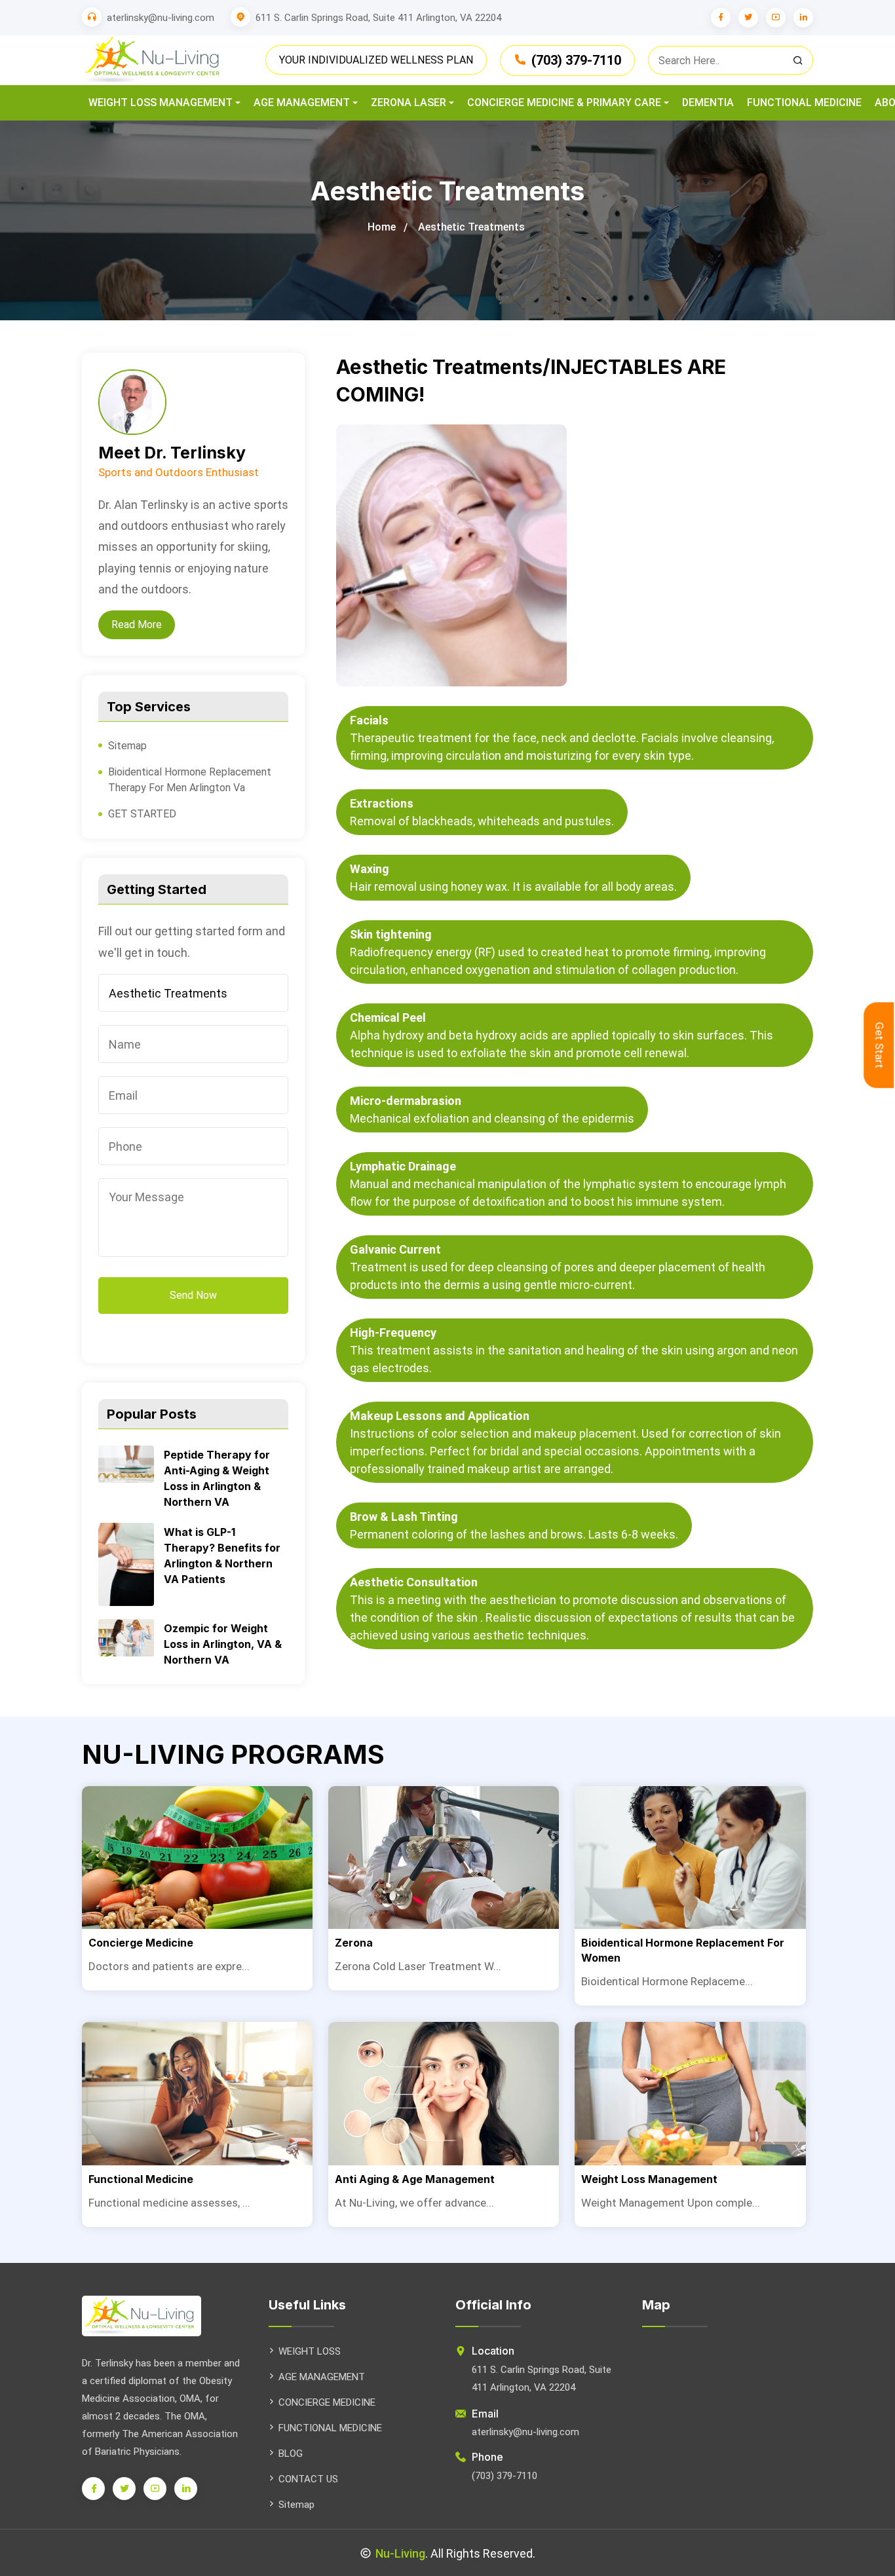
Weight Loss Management (649, 2179)
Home (382, 227)
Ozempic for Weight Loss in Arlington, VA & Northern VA (223, 1644)
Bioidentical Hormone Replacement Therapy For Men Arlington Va (190, 780)
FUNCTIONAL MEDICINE (330, 2428)
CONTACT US (308, 2479)
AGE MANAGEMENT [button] (302, 103)
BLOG (291, 2454)
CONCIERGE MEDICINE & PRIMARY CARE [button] (564, 103)
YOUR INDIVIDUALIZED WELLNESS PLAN (376, 60)
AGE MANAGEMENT (322, 2377)
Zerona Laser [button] (409, 103)
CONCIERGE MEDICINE (327, 2402)
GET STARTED (142, 814)
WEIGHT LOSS (310, 2351)
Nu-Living (400, 2553)
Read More (137, 625)
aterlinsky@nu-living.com (161, 18)
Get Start (879, 1045)
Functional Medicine (804, 103)
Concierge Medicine (141, 1943)
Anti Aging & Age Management (415, 2179)
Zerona (354, 1943)
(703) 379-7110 (576, 60)
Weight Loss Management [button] (161, 103)
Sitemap (127, 746)
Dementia (708, 103)
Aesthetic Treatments (471, 227)
